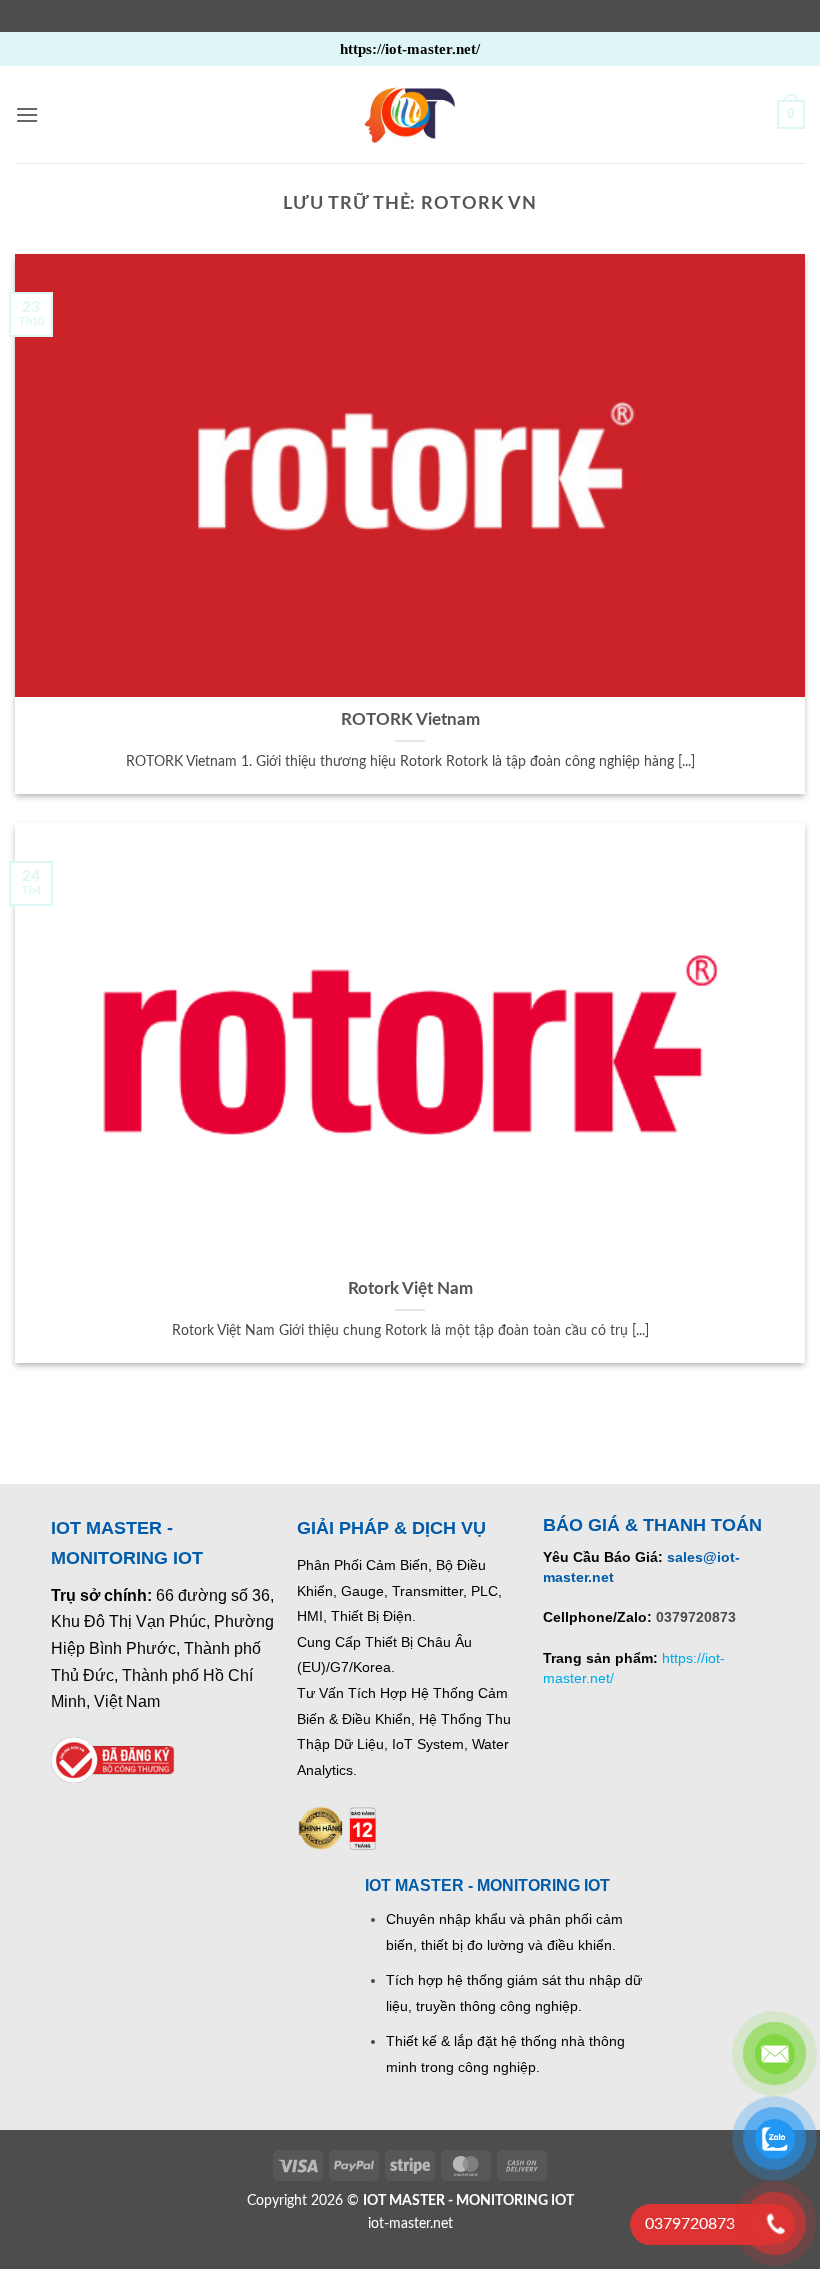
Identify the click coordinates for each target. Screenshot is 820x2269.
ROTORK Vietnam (410, 720)
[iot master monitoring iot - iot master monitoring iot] (410, 114)
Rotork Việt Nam (410, 1289)
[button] (27, 114)
